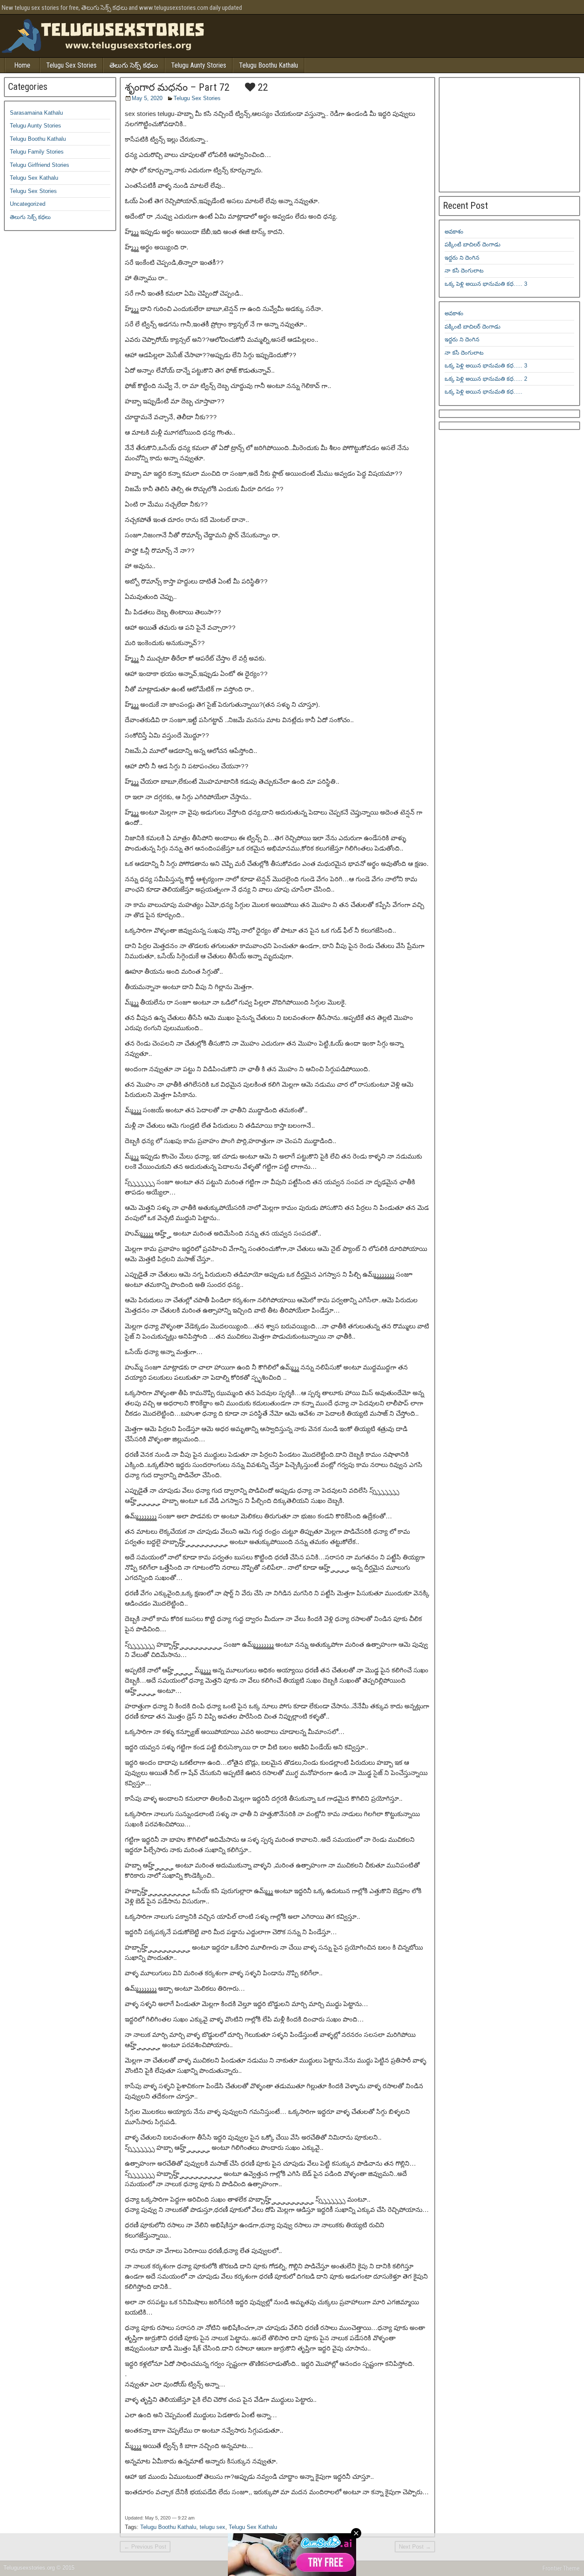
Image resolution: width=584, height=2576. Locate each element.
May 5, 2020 (147, 98)
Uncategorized (28, 204)
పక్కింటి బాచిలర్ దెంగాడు (473, 245)
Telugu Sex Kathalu (253, 2527)
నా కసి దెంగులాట (464, 271)
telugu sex (212, 2527)
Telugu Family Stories (37, 152)
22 (262, 87)
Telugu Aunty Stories (199, 65)
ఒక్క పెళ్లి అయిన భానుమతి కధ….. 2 (486, 379)
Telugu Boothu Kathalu (268, 65)
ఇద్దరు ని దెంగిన (462, 258)
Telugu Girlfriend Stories (40, 165)
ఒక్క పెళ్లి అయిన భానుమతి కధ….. (484, 392)
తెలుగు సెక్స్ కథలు (134, 65)
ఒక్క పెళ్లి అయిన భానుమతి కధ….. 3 (486, 284)
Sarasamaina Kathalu (36, 113)
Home (22, 65)
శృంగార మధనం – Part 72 (177, 87)
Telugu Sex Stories (71, 65)
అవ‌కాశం (454, 232)
